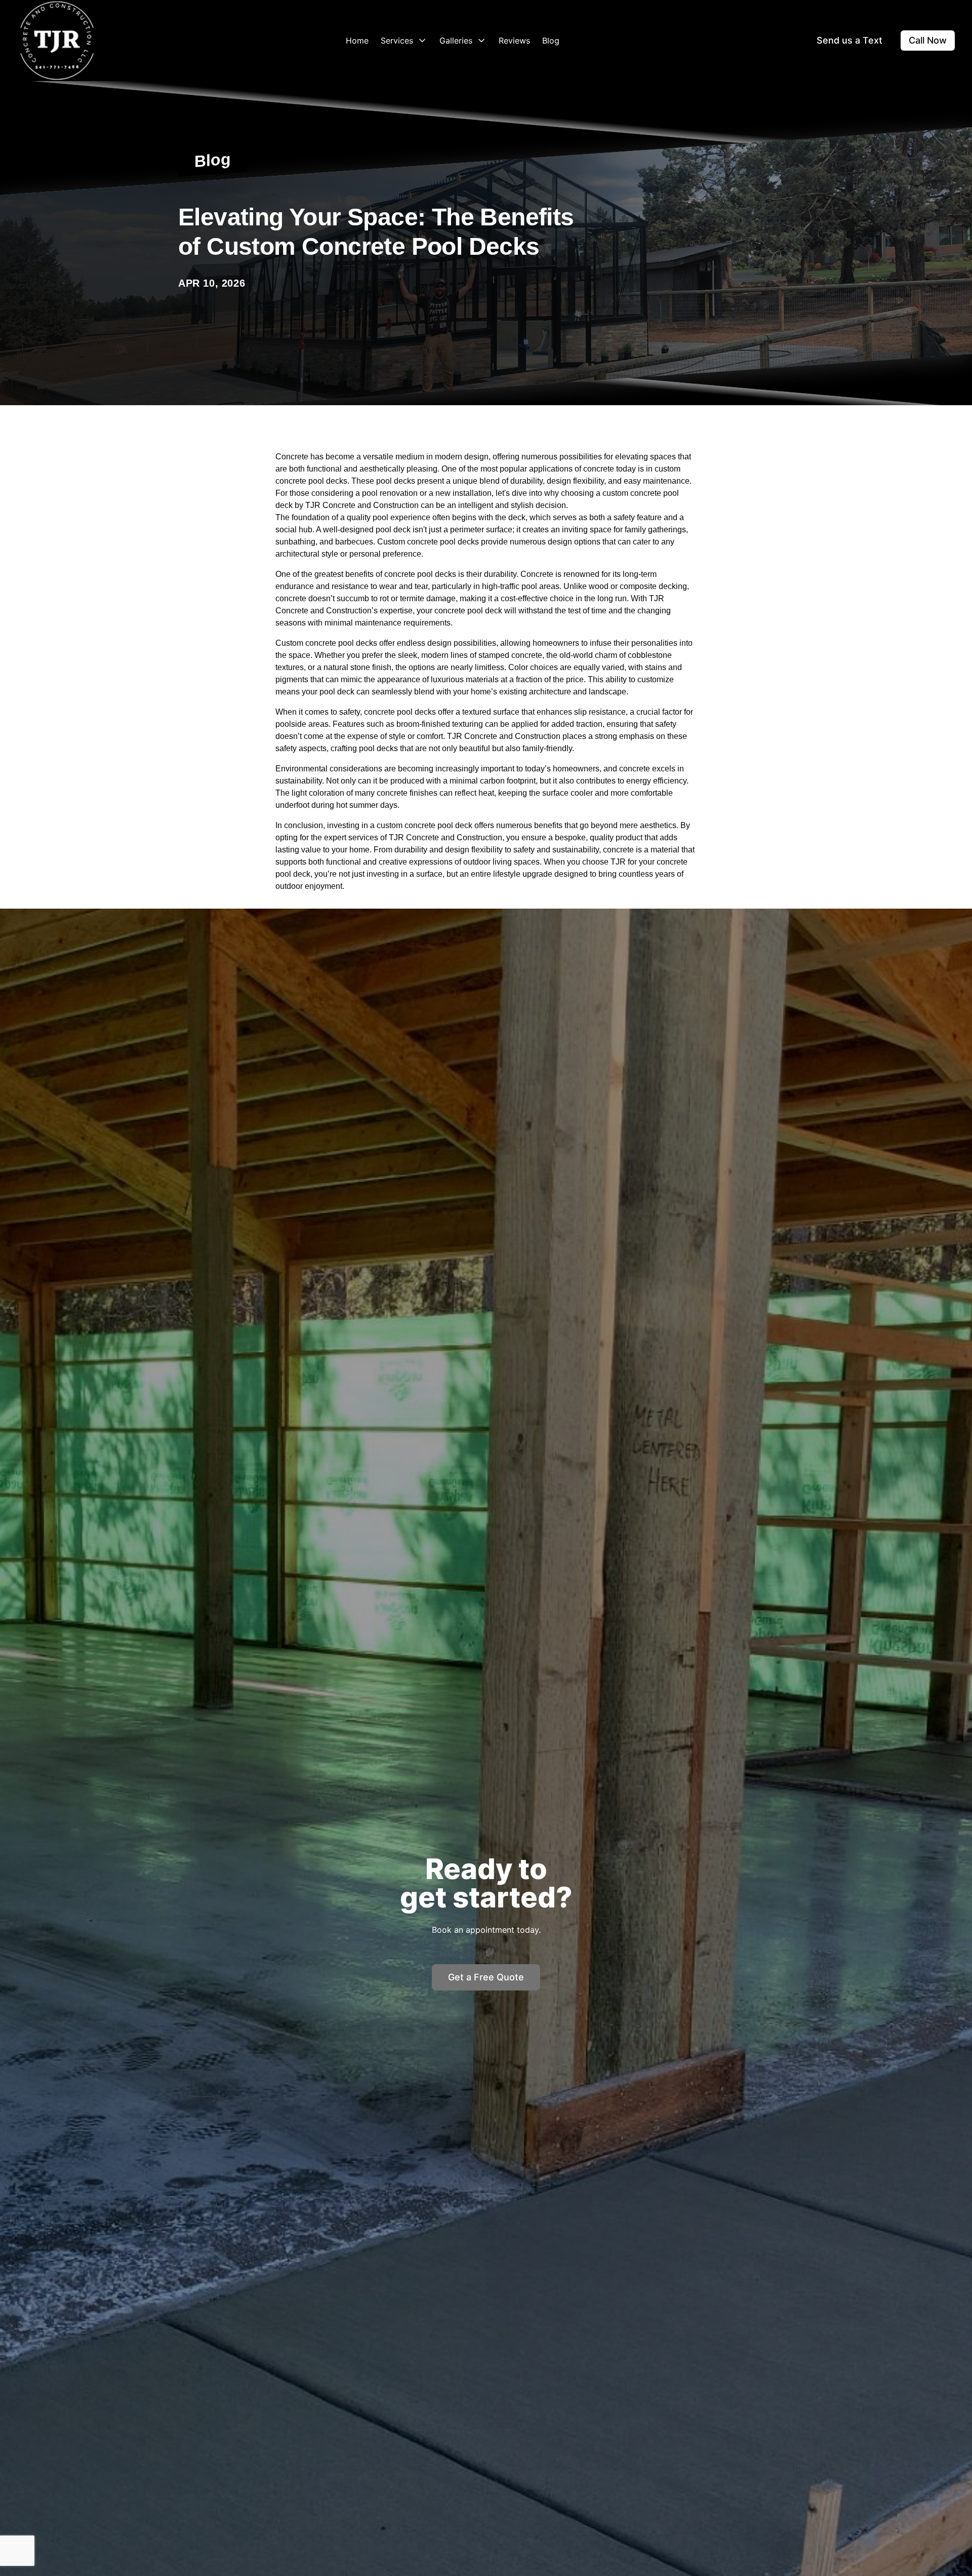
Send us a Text (849, 40)
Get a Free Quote (486, 1977)
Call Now (928, 40)
